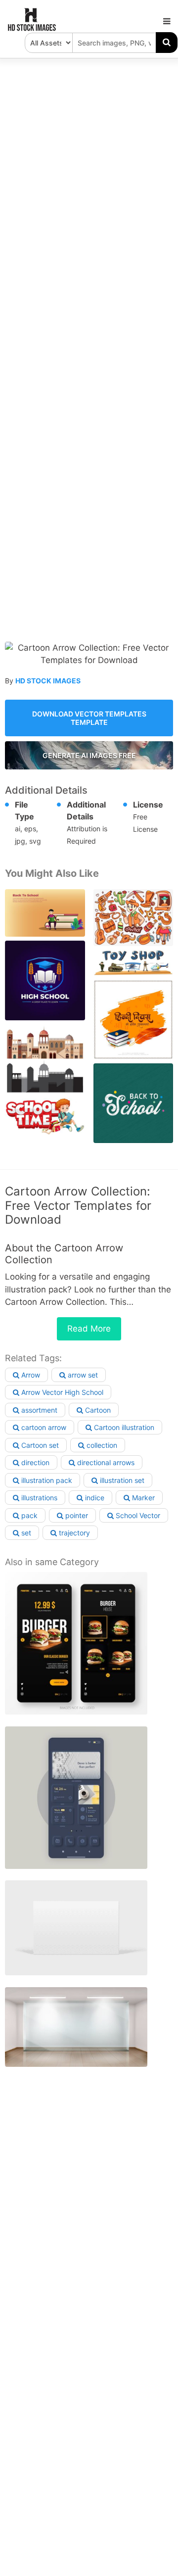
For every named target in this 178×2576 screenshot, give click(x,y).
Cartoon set (39, 1445)
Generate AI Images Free (89, 755)
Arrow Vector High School (61, 1392)
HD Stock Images (48, 681)
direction (34, 1462)
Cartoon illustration (123, 1427)
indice (94, 1498)
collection (101, 1445)
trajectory (73, 1533)
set (25, 1533)
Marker (142, 1498)
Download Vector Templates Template (89, 718)
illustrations (38, 1498)
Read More (89, 1329)
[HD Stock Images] (32, 29)
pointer (76, 1515)
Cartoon (97, 1410)
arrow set (82, 1375)
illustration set (121, 1480)
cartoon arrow (43, 1427)
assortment (38, 1410)
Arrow (30, 1375)
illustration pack (46, 1480)
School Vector (137, 1515)
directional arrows (105, 1462)
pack (28, 1515)
